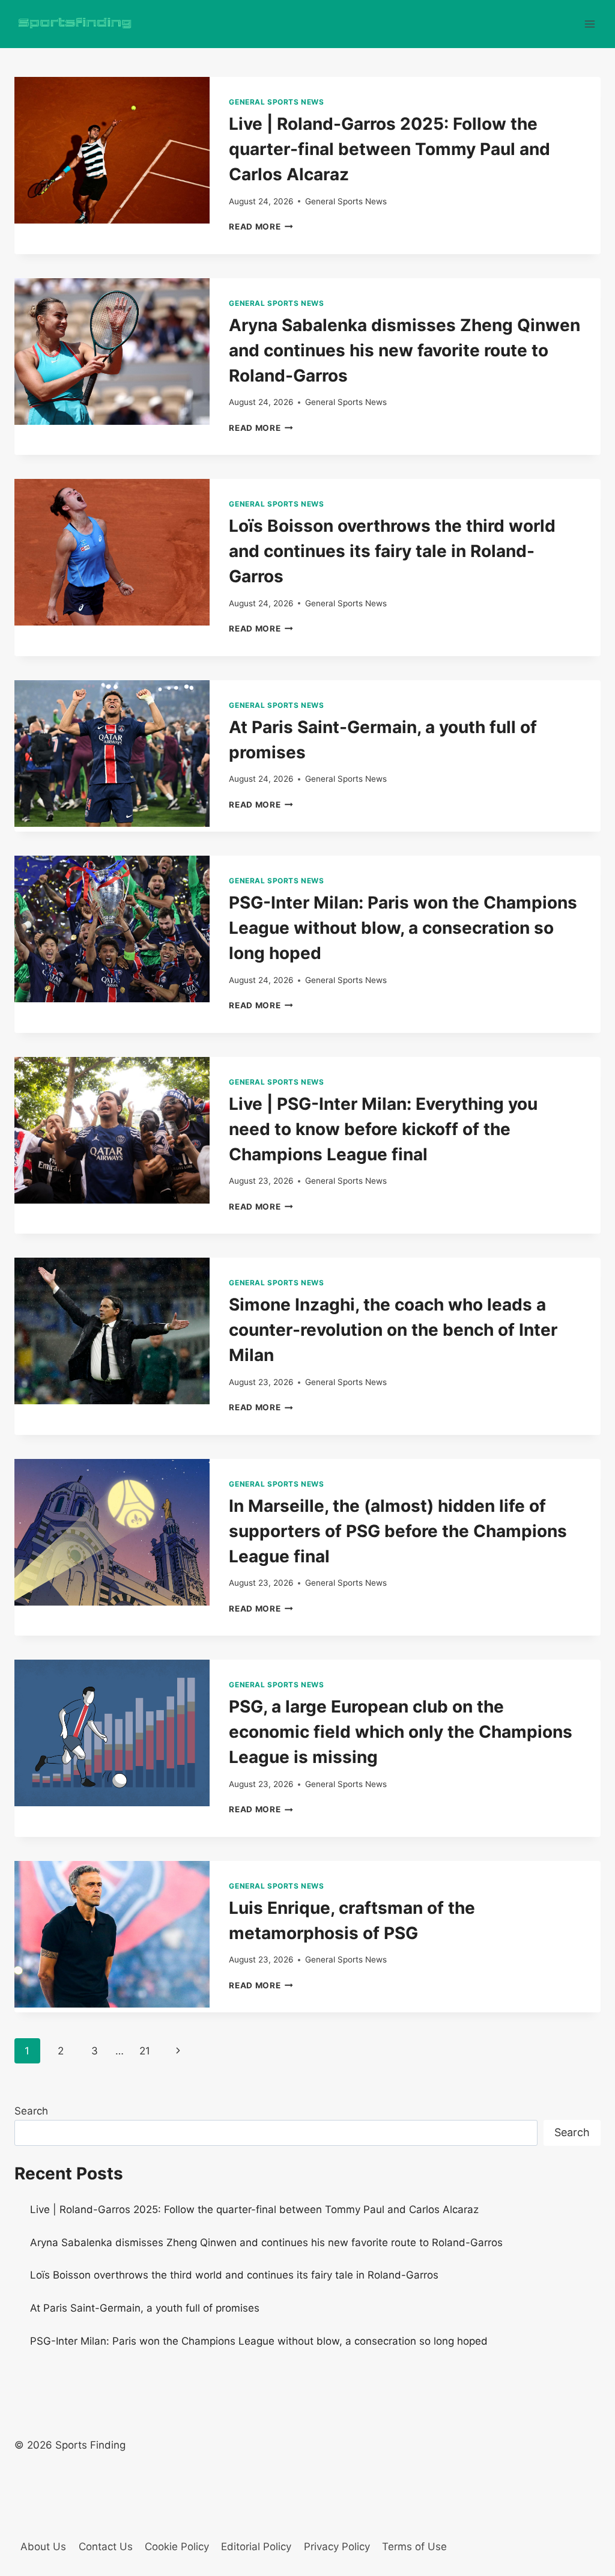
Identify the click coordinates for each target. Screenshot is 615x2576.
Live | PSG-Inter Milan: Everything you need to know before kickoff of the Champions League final (383, 1129)
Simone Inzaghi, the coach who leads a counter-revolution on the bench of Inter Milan (393, 1330)
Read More (261, 227)
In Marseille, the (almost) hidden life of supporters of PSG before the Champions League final (398, 1531)
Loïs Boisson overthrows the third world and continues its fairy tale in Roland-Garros (392, 551)
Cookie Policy (177, 2547)
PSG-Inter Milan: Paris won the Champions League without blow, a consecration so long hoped (403, 928)
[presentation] (112, 150)
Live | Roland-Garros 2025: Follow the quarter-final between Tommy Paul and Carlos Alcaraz (389, 149)
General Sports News (276, 102)
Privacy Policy (337, 2547)
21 (145, 2051)
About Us (43, 2547)
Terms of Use (414, 2547)
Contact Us (106, 2547)
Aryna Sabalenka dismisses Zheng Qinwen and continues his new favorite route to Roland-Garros (404, 350)
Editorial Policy (256, 2547)
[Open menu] (589, 24)
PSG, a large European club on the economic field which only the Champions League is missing (401, 1732)
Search (31, 2111)
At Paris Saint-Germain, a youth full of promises (145, 2308)
